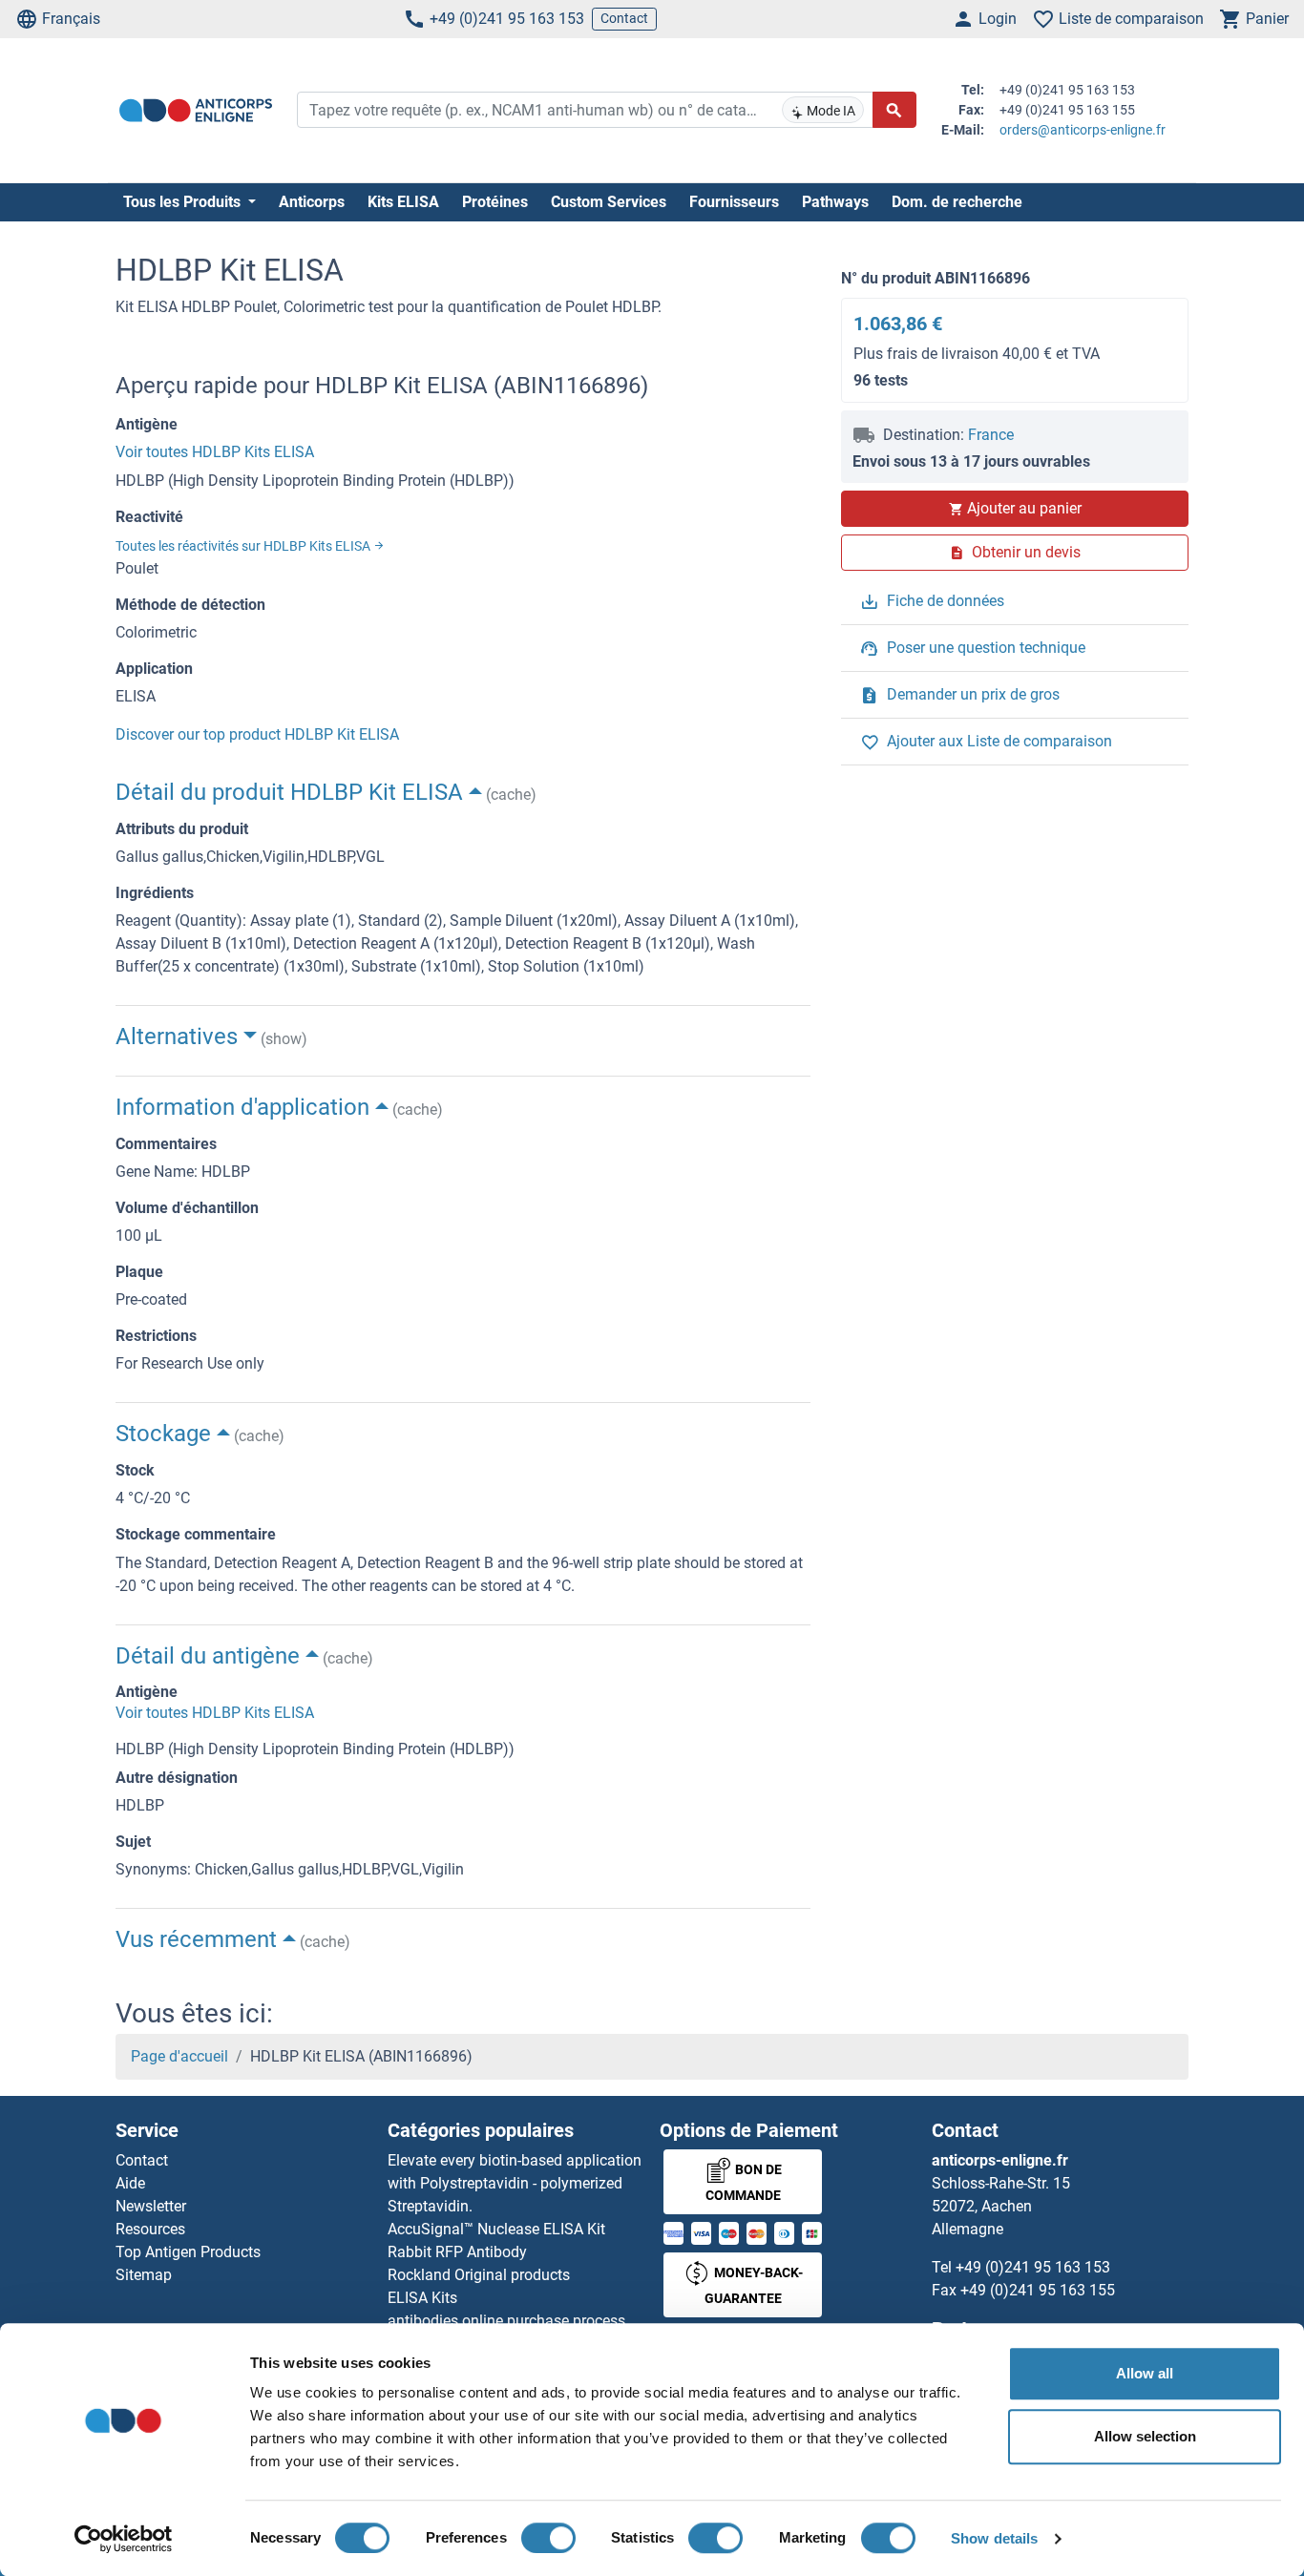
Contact (624, 18)
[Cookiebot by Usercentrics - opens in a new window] (124, 2539)
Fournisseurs (734, 202)
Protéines (495, 202)
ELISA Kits (422, 2298)
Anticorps (312, 202)
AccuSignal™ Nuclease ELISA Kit (496, 2229)
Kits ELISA (403, 202)
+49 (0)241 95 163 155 (1038, 2290)
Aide (130, 2183)
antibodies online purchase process (506, 2321)
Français (71, 19)
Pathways (835, 202)
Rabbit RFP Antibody (457, 2252)
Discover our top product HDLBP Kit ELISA (257, 734)
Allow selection (1145, 2436)
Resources (150, 2229)
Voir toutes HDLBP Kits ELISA (215, 452)
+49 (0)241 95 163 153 (507, 19)
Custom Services (609, 202)
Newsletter (151, 2206)
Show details (994, 2538)
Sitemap (144, 2275)
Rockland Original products (479, 2275)
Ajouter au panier (1024, 508)
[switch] (548, 2538)
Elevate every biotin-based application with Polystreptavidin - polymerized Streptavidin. (515, 2183)
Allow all (1145, 2373)
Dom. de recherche (957, 202)
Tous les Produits (184, 202)
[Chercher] (894, 110)
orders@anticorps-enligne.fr (1083, 130)
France (991, 435)
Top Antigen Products (188, 2252)
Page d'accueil (179, 2056)
